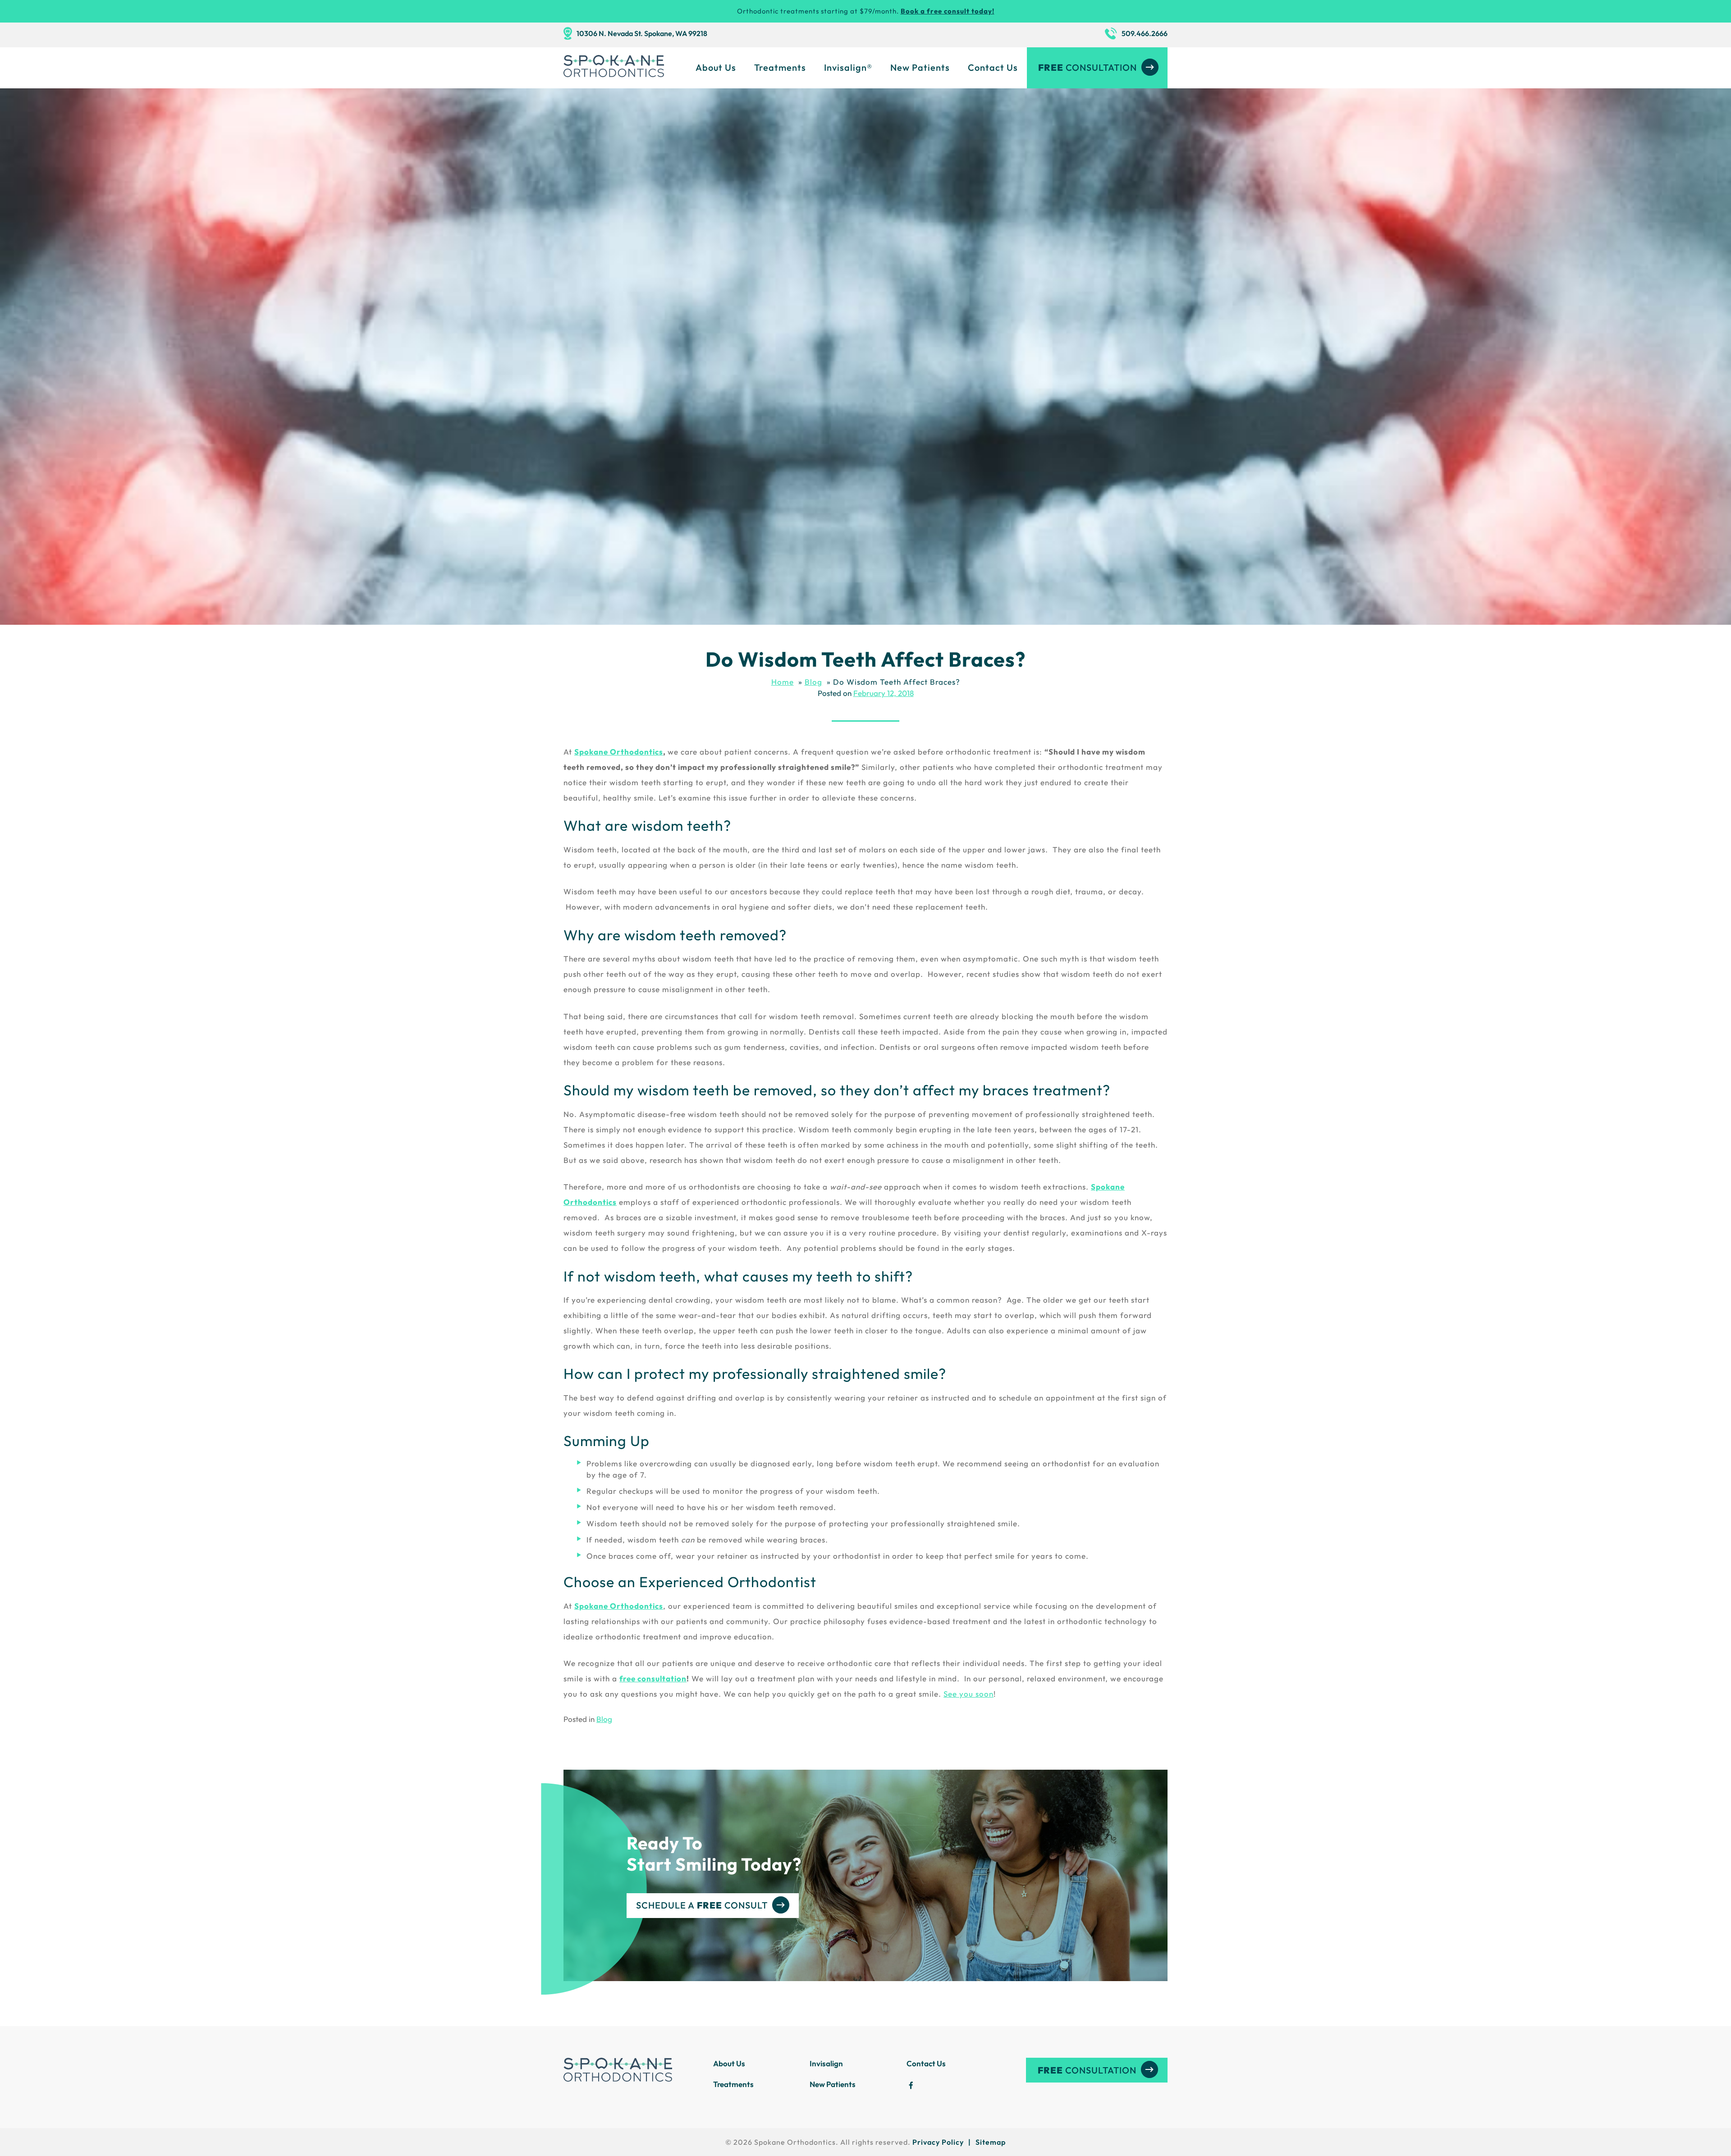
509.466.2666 (1145, 33)
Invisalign (826, 2063)
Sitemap (991, 2142)
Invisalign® (848, 67)
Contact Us (993, 67)
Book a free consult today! (948, 11)
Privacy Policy (938, 2142)
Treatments (780, 67)
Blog (604, 1719)
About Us (716, 67)
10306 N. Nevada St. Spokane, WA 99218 (642, 33)
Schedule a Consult (702, 1905)
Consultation (1088, 67)
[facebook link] (911, 2086)
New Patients (920, 67)
